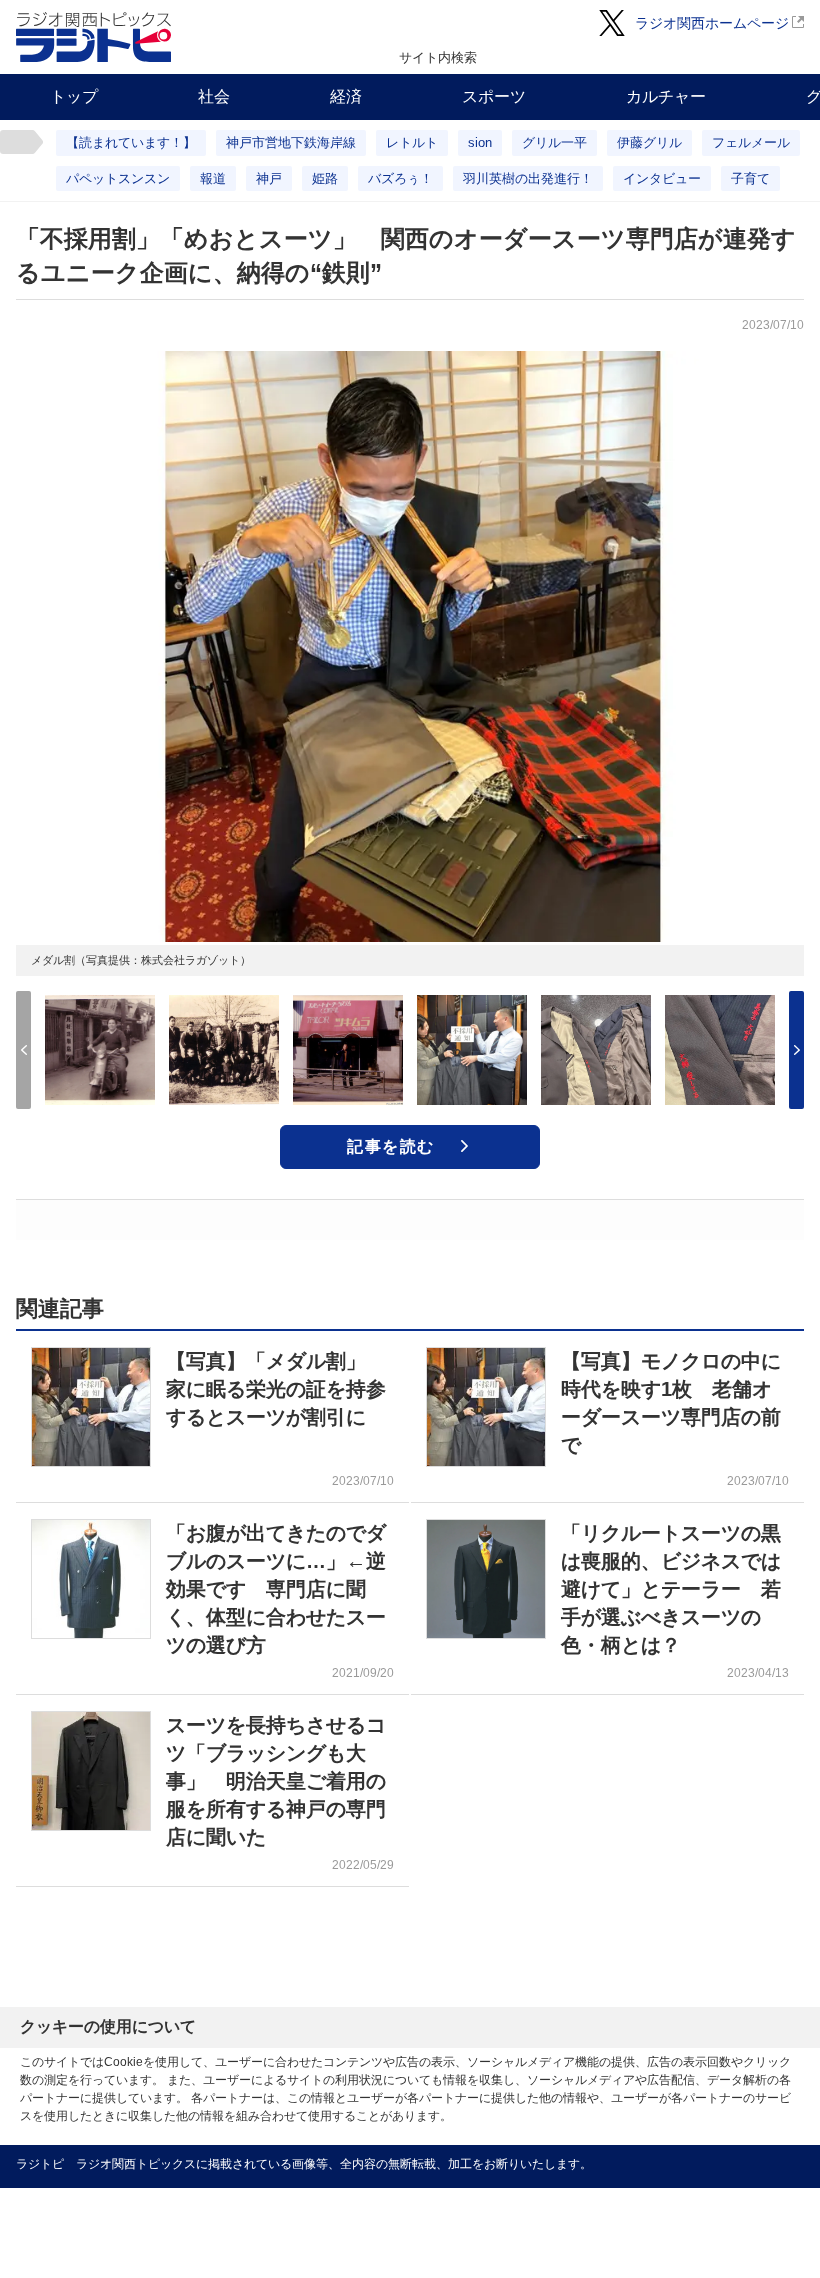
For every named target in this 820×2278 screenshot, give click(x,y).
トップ (74, 96)
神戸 (269, 178)
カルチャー (666, 96)
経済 (346, 96)
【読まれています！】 (131, 142)
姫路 (325, 178)
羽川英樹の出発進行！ (528, 178)
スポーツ (494, 96)
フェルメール (751, 142)
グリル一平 (554, 142)
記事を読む (391, 1146)
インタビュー (662, 178)
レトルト (412, 142)
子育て (750, 178)
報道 (213, 178)
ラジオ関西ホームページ (712, 23)
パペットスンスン (118, 178)
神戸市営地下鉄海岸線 (291, 142)
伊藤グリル (649, 142)
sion (480, 142)
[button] (796, 1050)
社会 (214, 96)
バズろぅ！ (400, 178)
